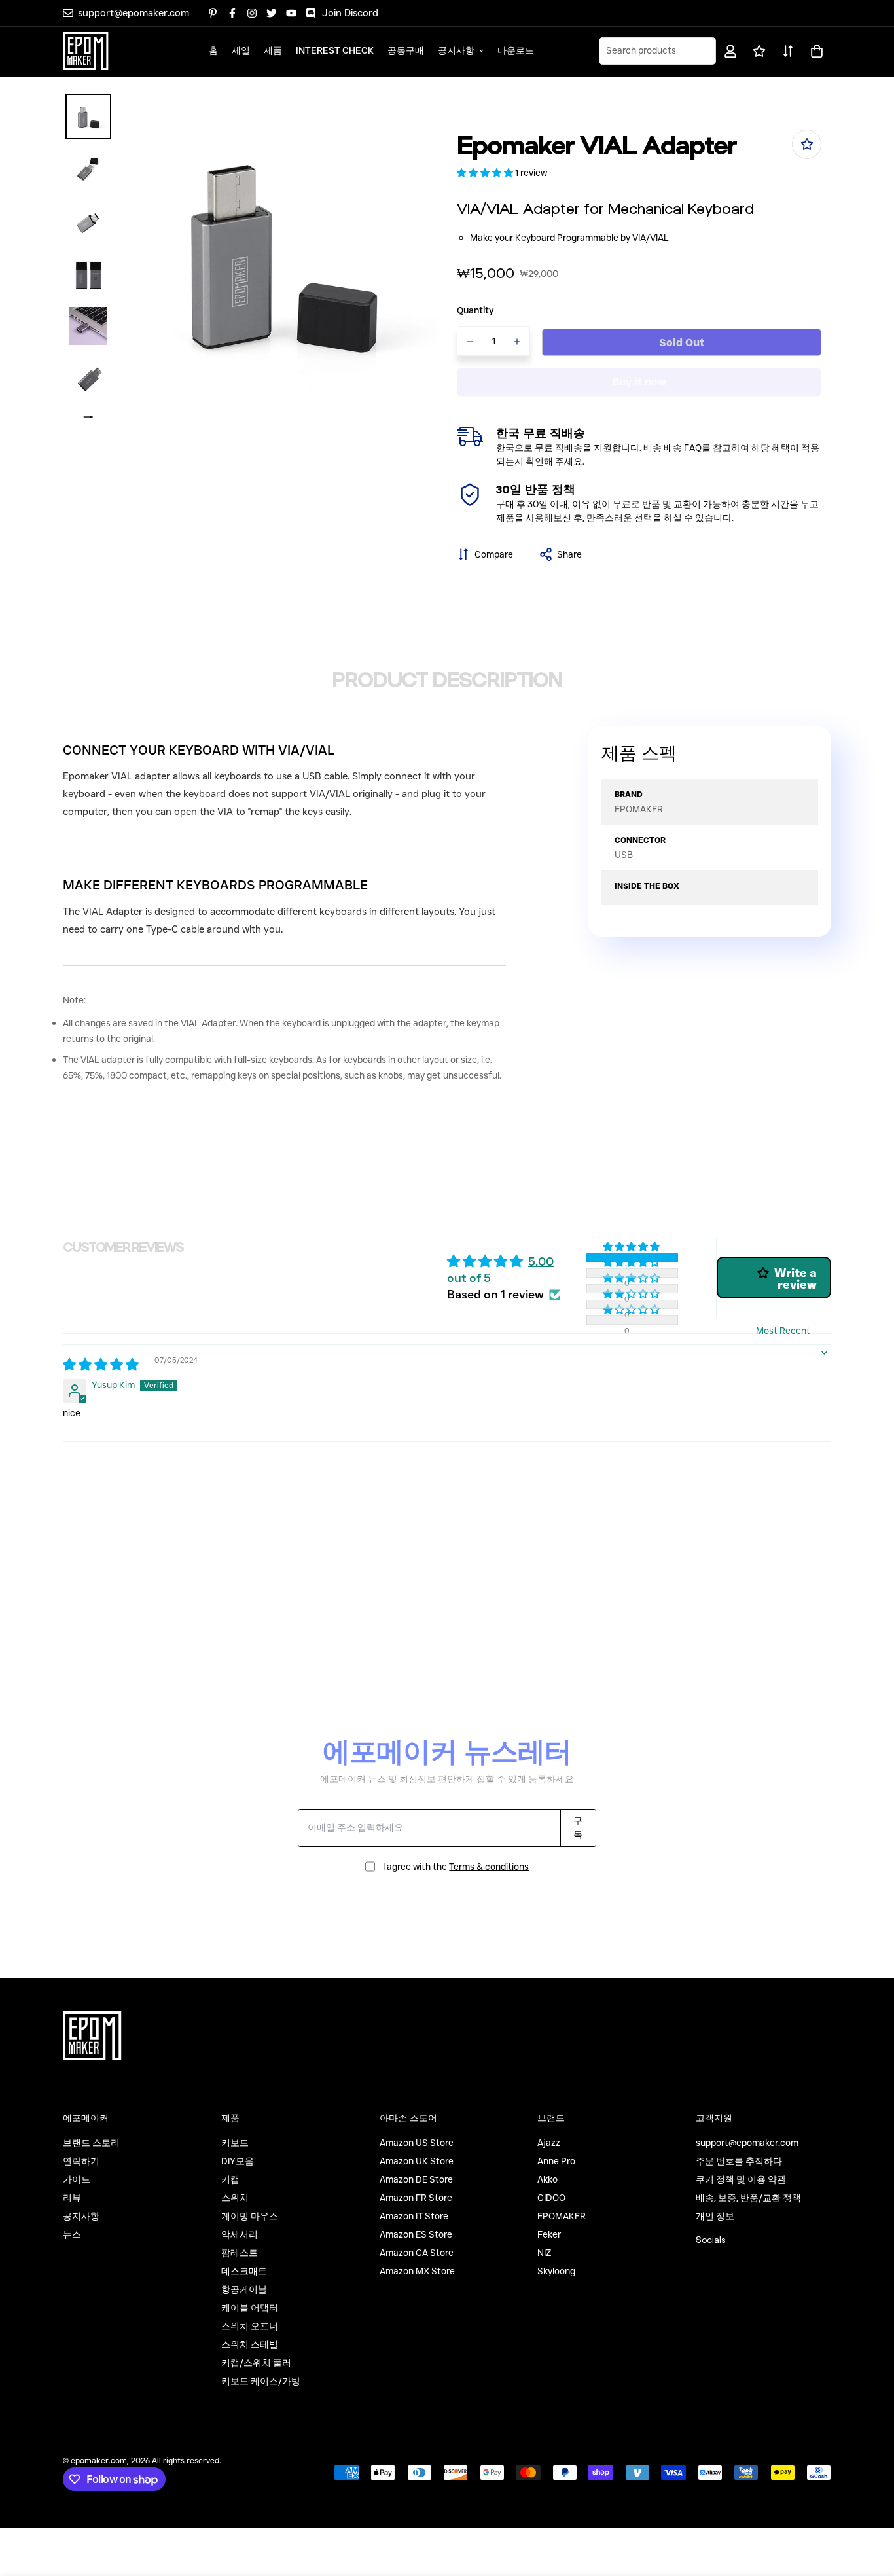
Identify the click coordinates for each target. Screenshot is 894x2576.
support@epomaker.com (747, 2143)
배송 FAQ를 (687, 448)
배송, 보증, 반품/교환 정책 (748, 2198)
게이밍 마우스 (250, 2216)
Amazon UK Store (417, 2161)
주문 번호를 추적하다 (739, 2161)
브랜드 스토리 (91, 2143)
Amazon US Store (417, 2143)
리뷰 (72, 2198)
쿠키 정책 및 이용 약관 (741, 2179)
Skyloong (556, 2271)
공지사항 (456, 50)
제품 (273, 50)
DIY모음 (238, 2161)
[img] (101, 1366)
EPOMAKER (562, 2216)
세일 (241, 50)
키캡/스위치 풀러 (256, 2363)
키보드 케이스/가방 (261, 2381)
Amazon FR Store (416, 2198)
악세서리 (240, 2234)
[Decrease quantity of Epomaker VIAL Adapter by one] (470, 342)
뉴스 (72, 2234)
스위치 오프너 (250, 2326)
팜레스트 (240, 2253)
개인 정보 (715, 2216)
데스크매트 (244, 2271)
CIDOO (551, 2198)
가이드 (77, 2179)
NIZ (544, 2253)
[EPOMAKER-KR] (86, 51)
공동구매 (406, 50)
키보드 (235, 2143)
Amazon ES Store (416, 2234)
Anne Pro (556, 2161)
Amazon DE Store (416, 2179)
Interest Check (335, 50)
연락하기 (81, 2161)
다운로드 (516, 50)
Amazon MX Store (417, 2271)
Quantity (475, 310)
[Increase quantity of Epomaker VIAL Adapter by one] (518, 342)
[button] (814, 51)
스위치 (235, 2198)
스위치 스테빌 (250, 2344)
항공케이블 (244, 2289)
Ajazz (549, 2143)
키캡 (230, 2179)
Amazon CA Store (417, 2253)
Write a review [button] (796, 1279)
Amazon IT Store (414, 2216)
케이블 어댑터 (250, 2308)
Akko (547, 2179)
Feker (549, 2234)
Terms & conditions (489, 1867)
